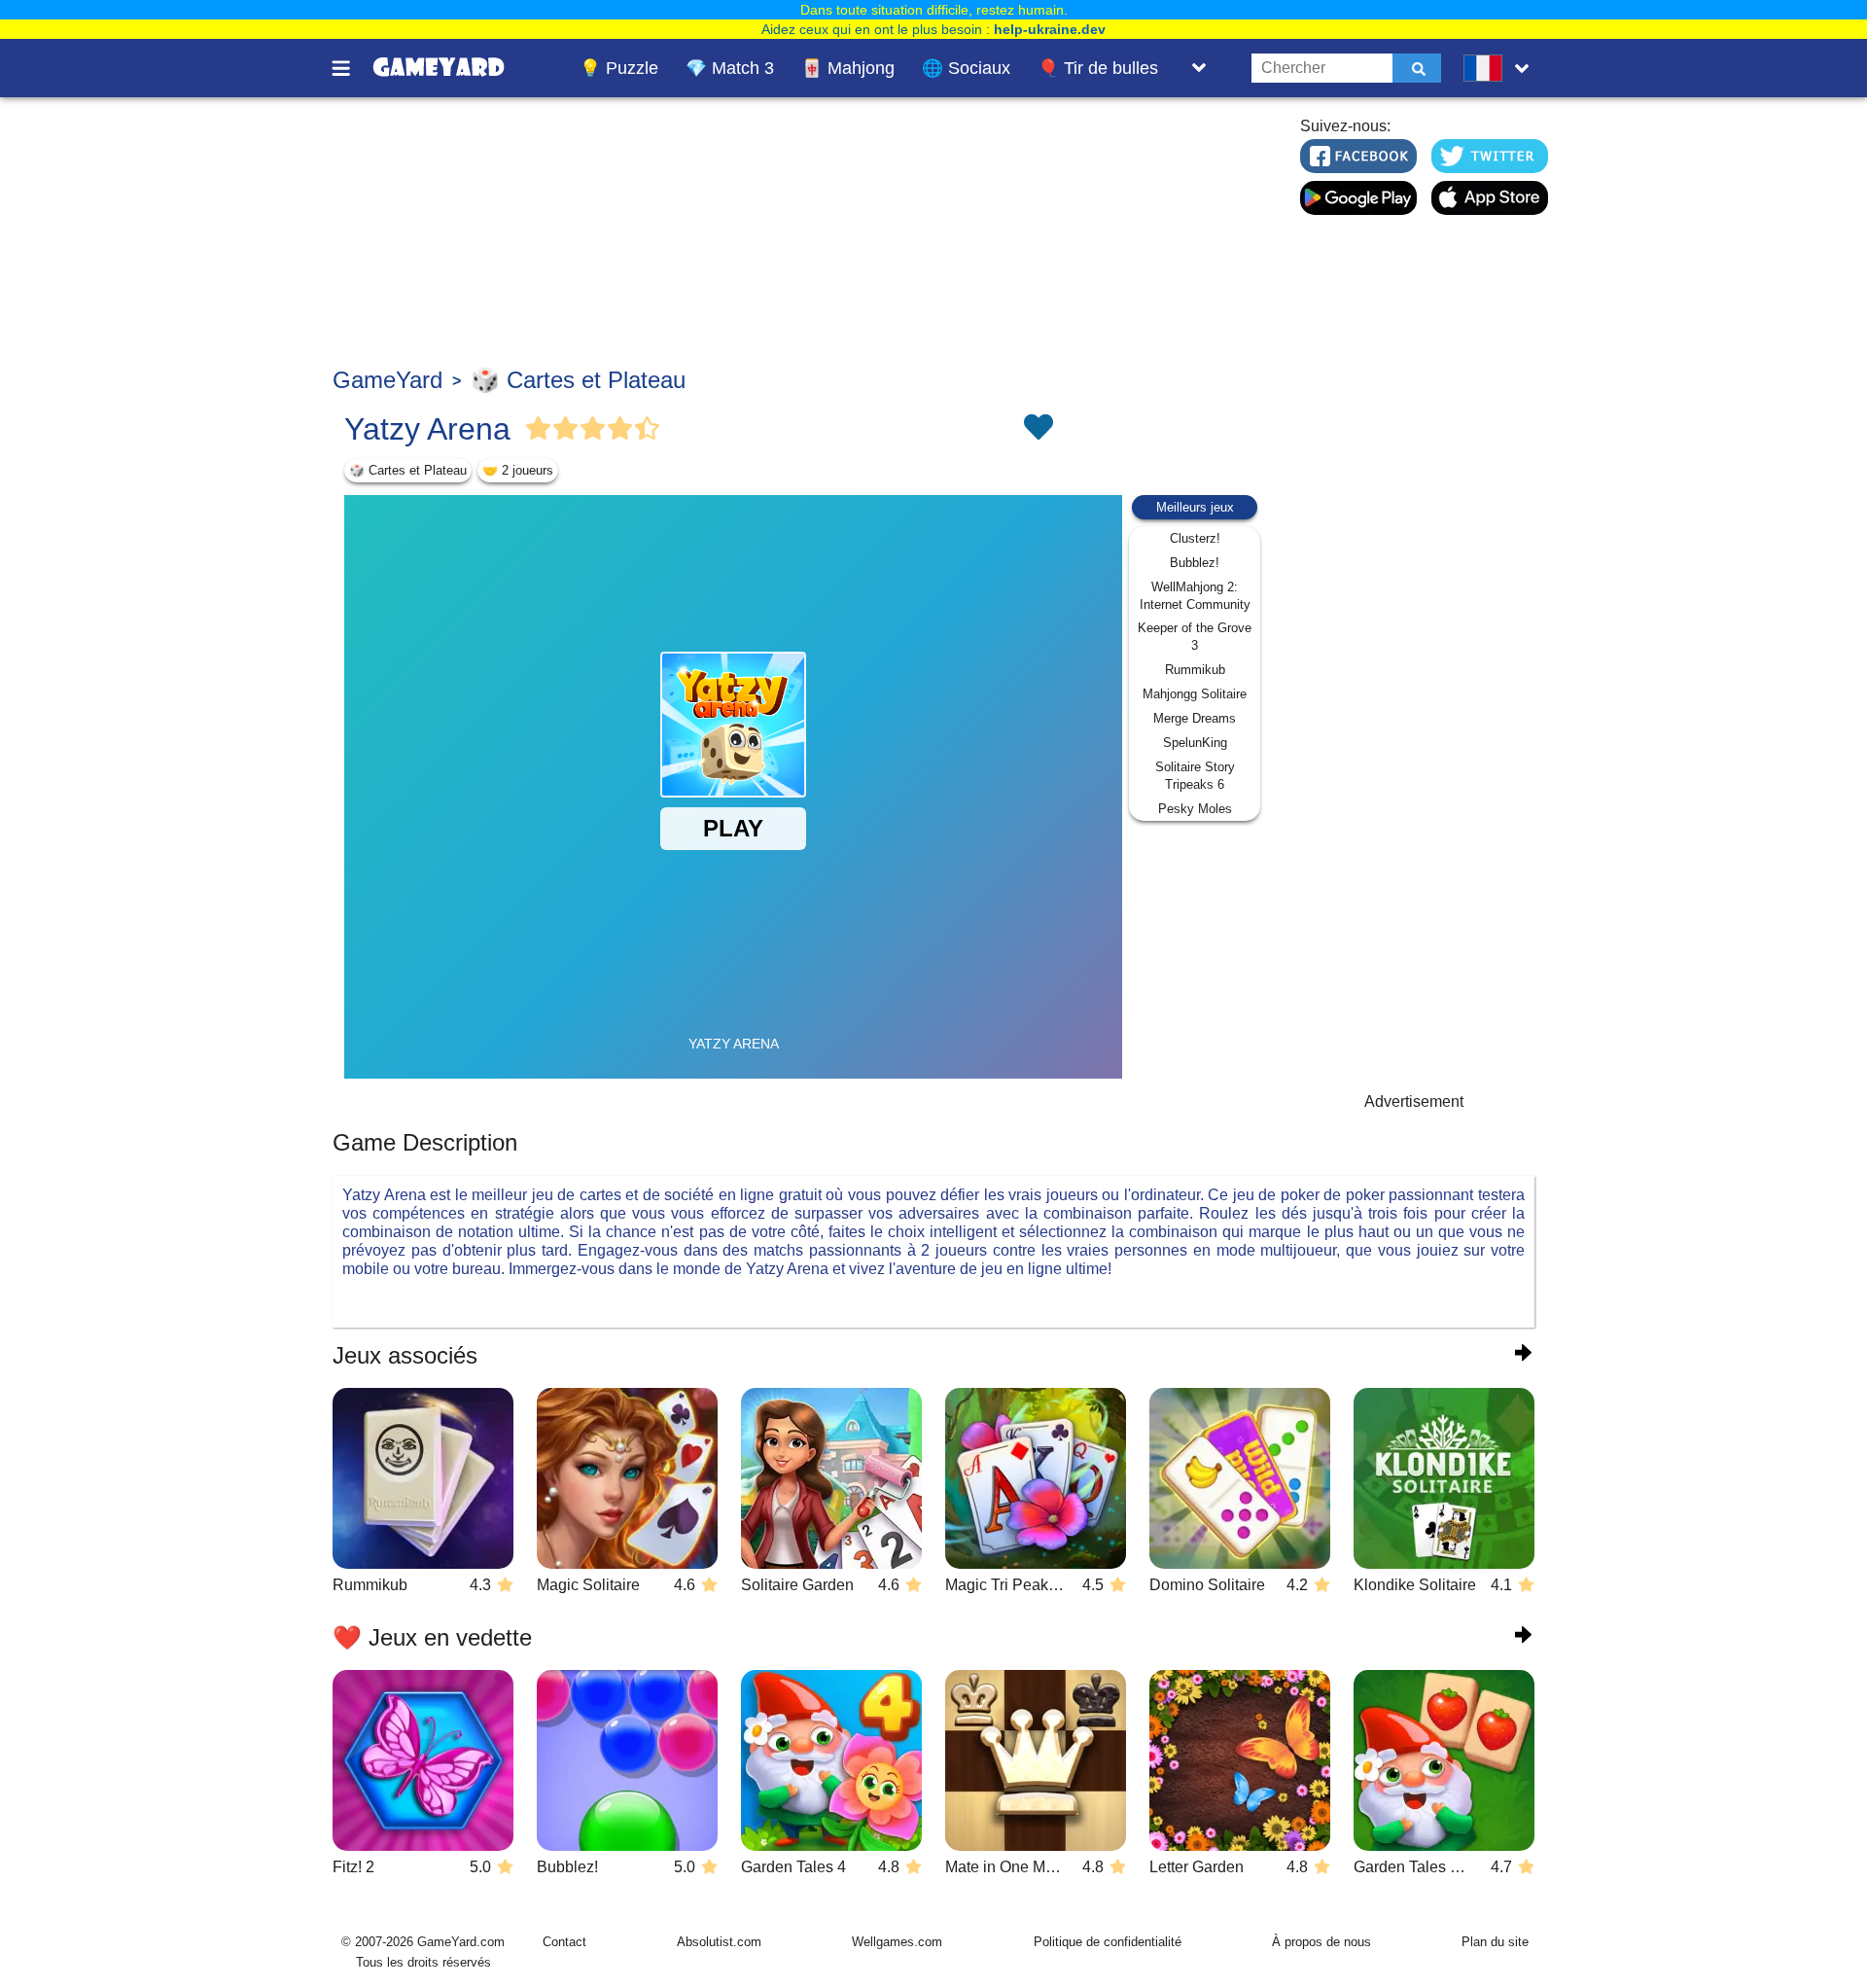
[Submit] (1417, 68)
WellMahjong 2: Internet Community (1195, 596)
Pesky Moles (1195, 809)
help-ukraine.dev (1050, 29)
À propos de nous (1321, 1942)
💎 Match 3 (730, 68)
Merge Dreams (1195, 718)
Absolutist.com (719, 1942)
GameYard (387, 380)
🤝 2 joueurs (518, 470)
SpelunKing (1195, 743)
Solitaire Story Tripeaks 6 (1195, 776)
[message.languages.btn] (1500, 68)
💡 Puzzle (619, 68)
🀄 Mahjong (848, 68)
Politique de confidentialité (1108, 1942)
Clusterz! (1195, 538)
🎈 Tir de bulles (1098, 68)
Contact (564, 1942)
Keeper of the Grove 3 (1195, 637)
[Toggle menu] (352, 68)
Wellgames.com (897, 1942)
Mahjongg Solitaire (1195, 694)
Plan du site (1495, 1942)
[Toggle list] (1199, 68)
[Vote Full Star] (539, 429)
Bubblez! (1195, 563)
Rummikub (1195, 670)
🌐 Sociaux (966, 68)
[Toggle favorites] (1038, 429)
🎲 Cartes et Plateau (578, 380)
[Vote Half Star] (648, 429)
